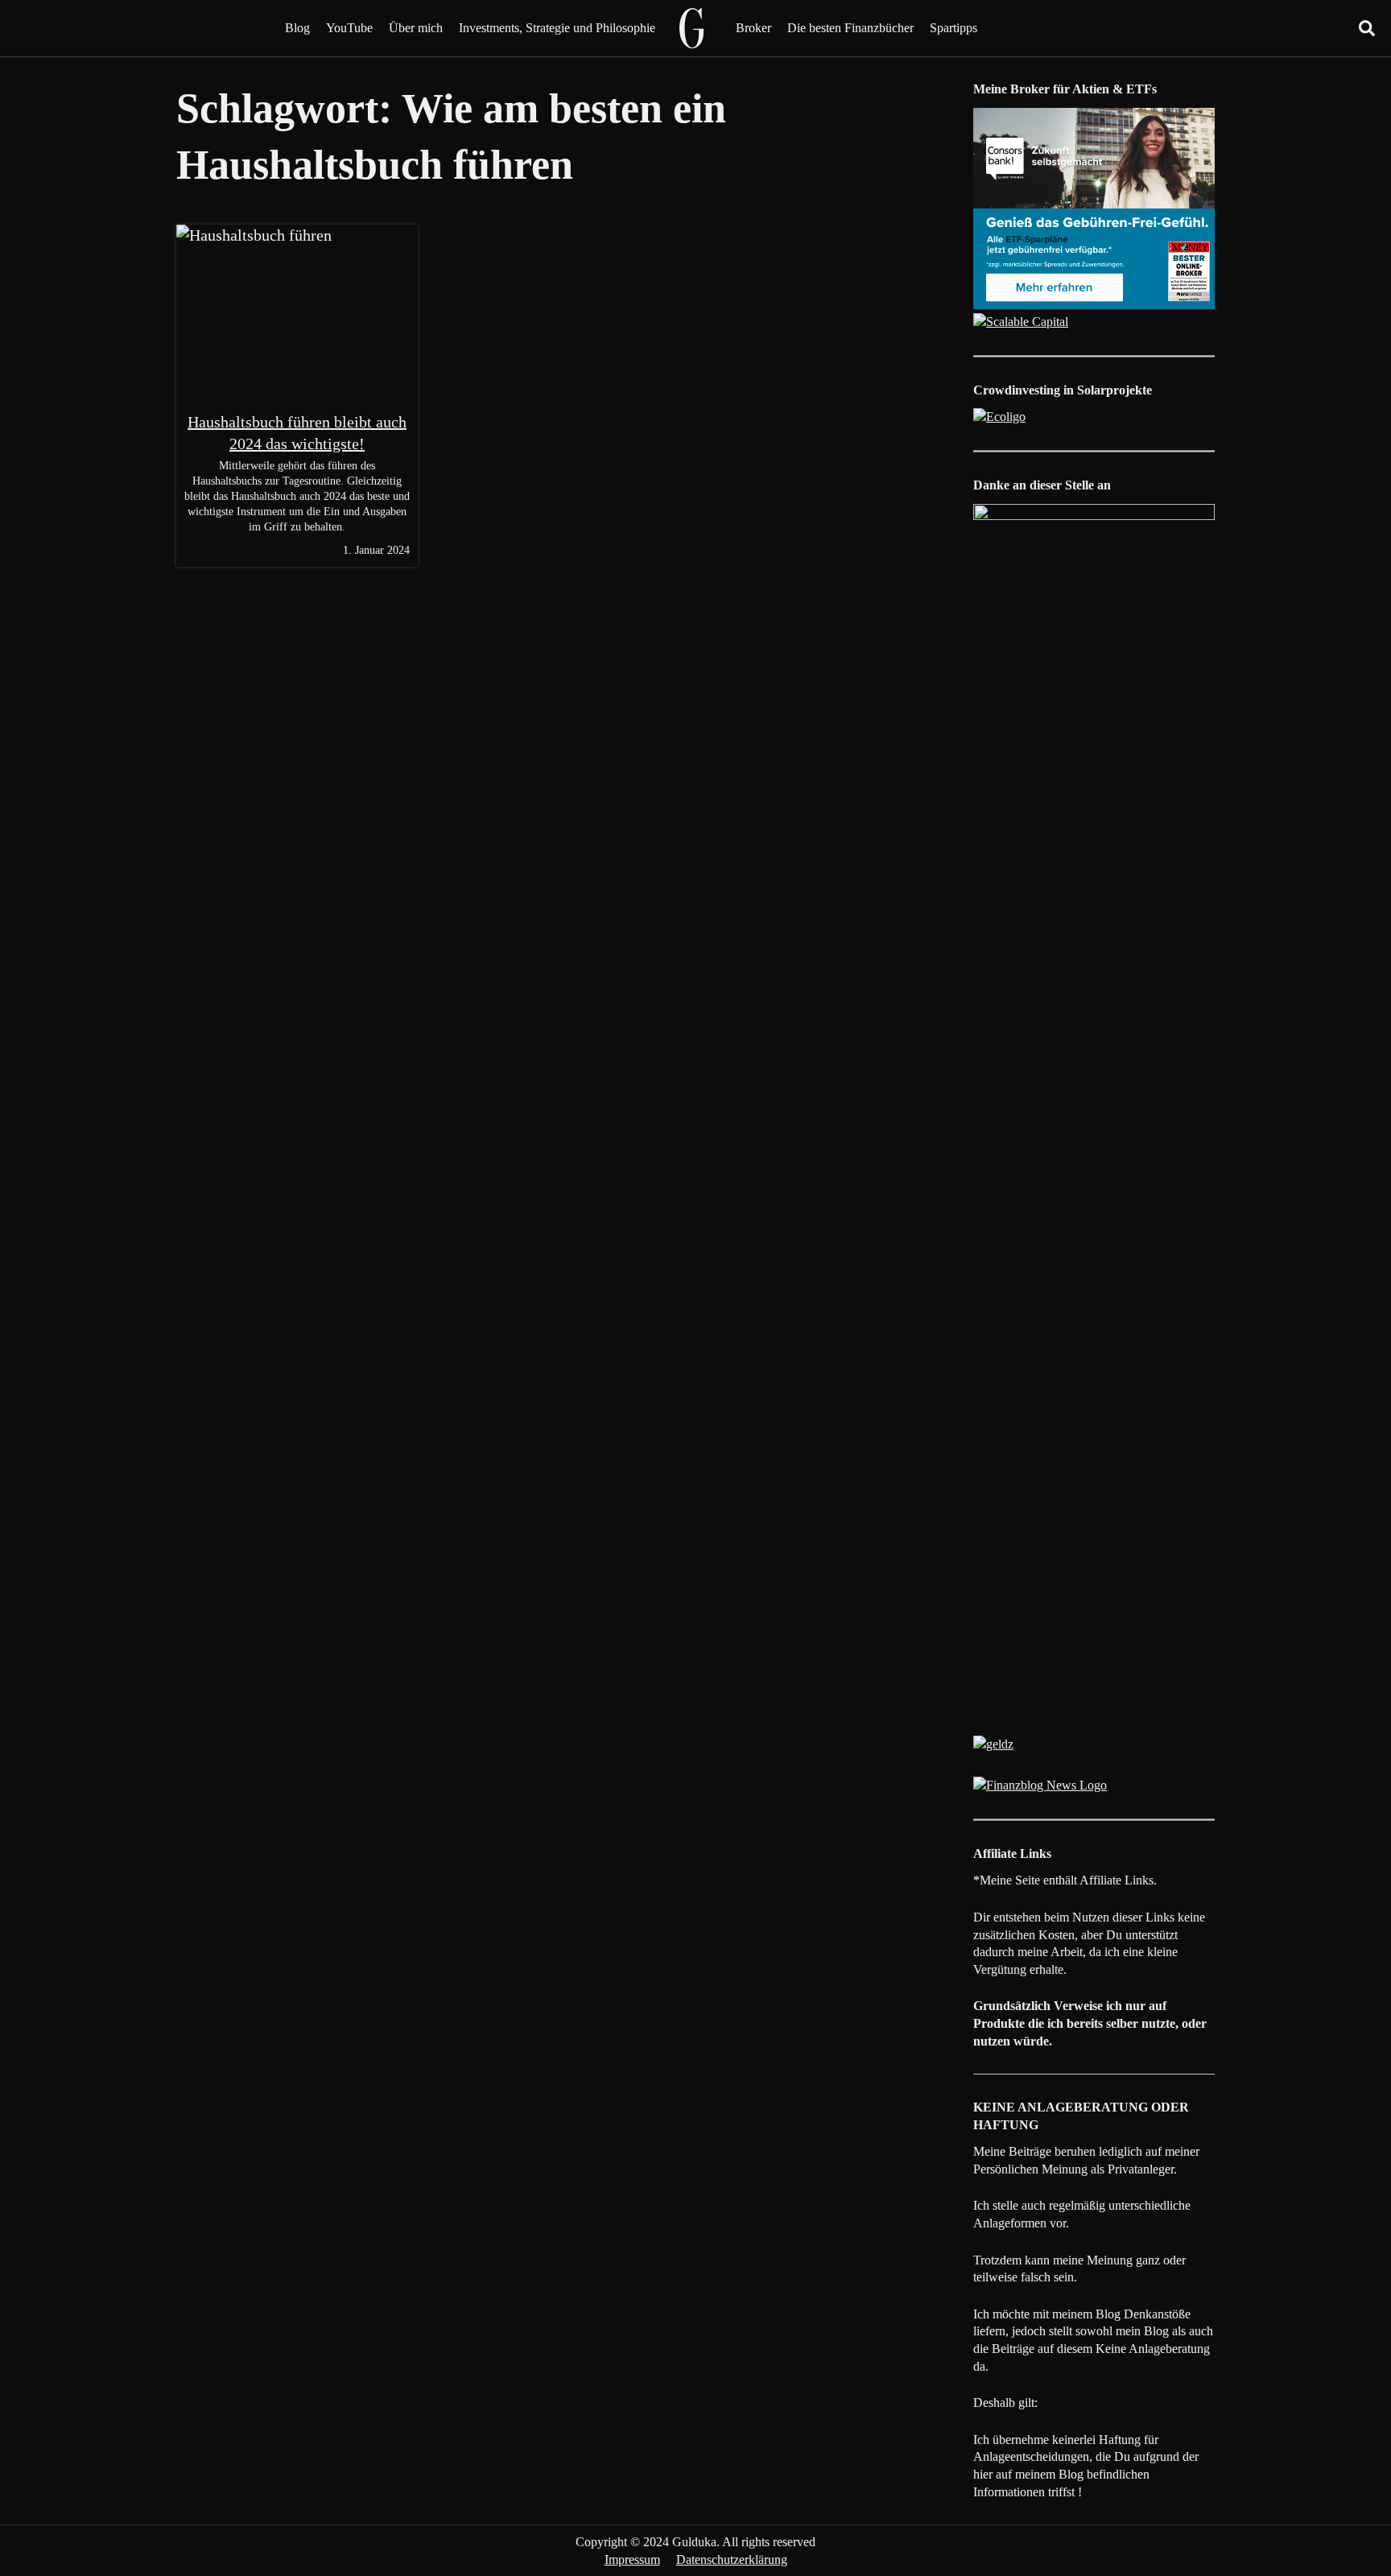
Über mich (416, 28)
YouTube (349, 28)
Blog (297, 28)
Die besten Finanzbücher (850, 28)
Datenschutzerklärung (732, 2559)
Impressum (632, 2559)
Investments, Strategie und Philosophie (557, 28)
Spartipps (953, 28)
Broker (753, 28)
